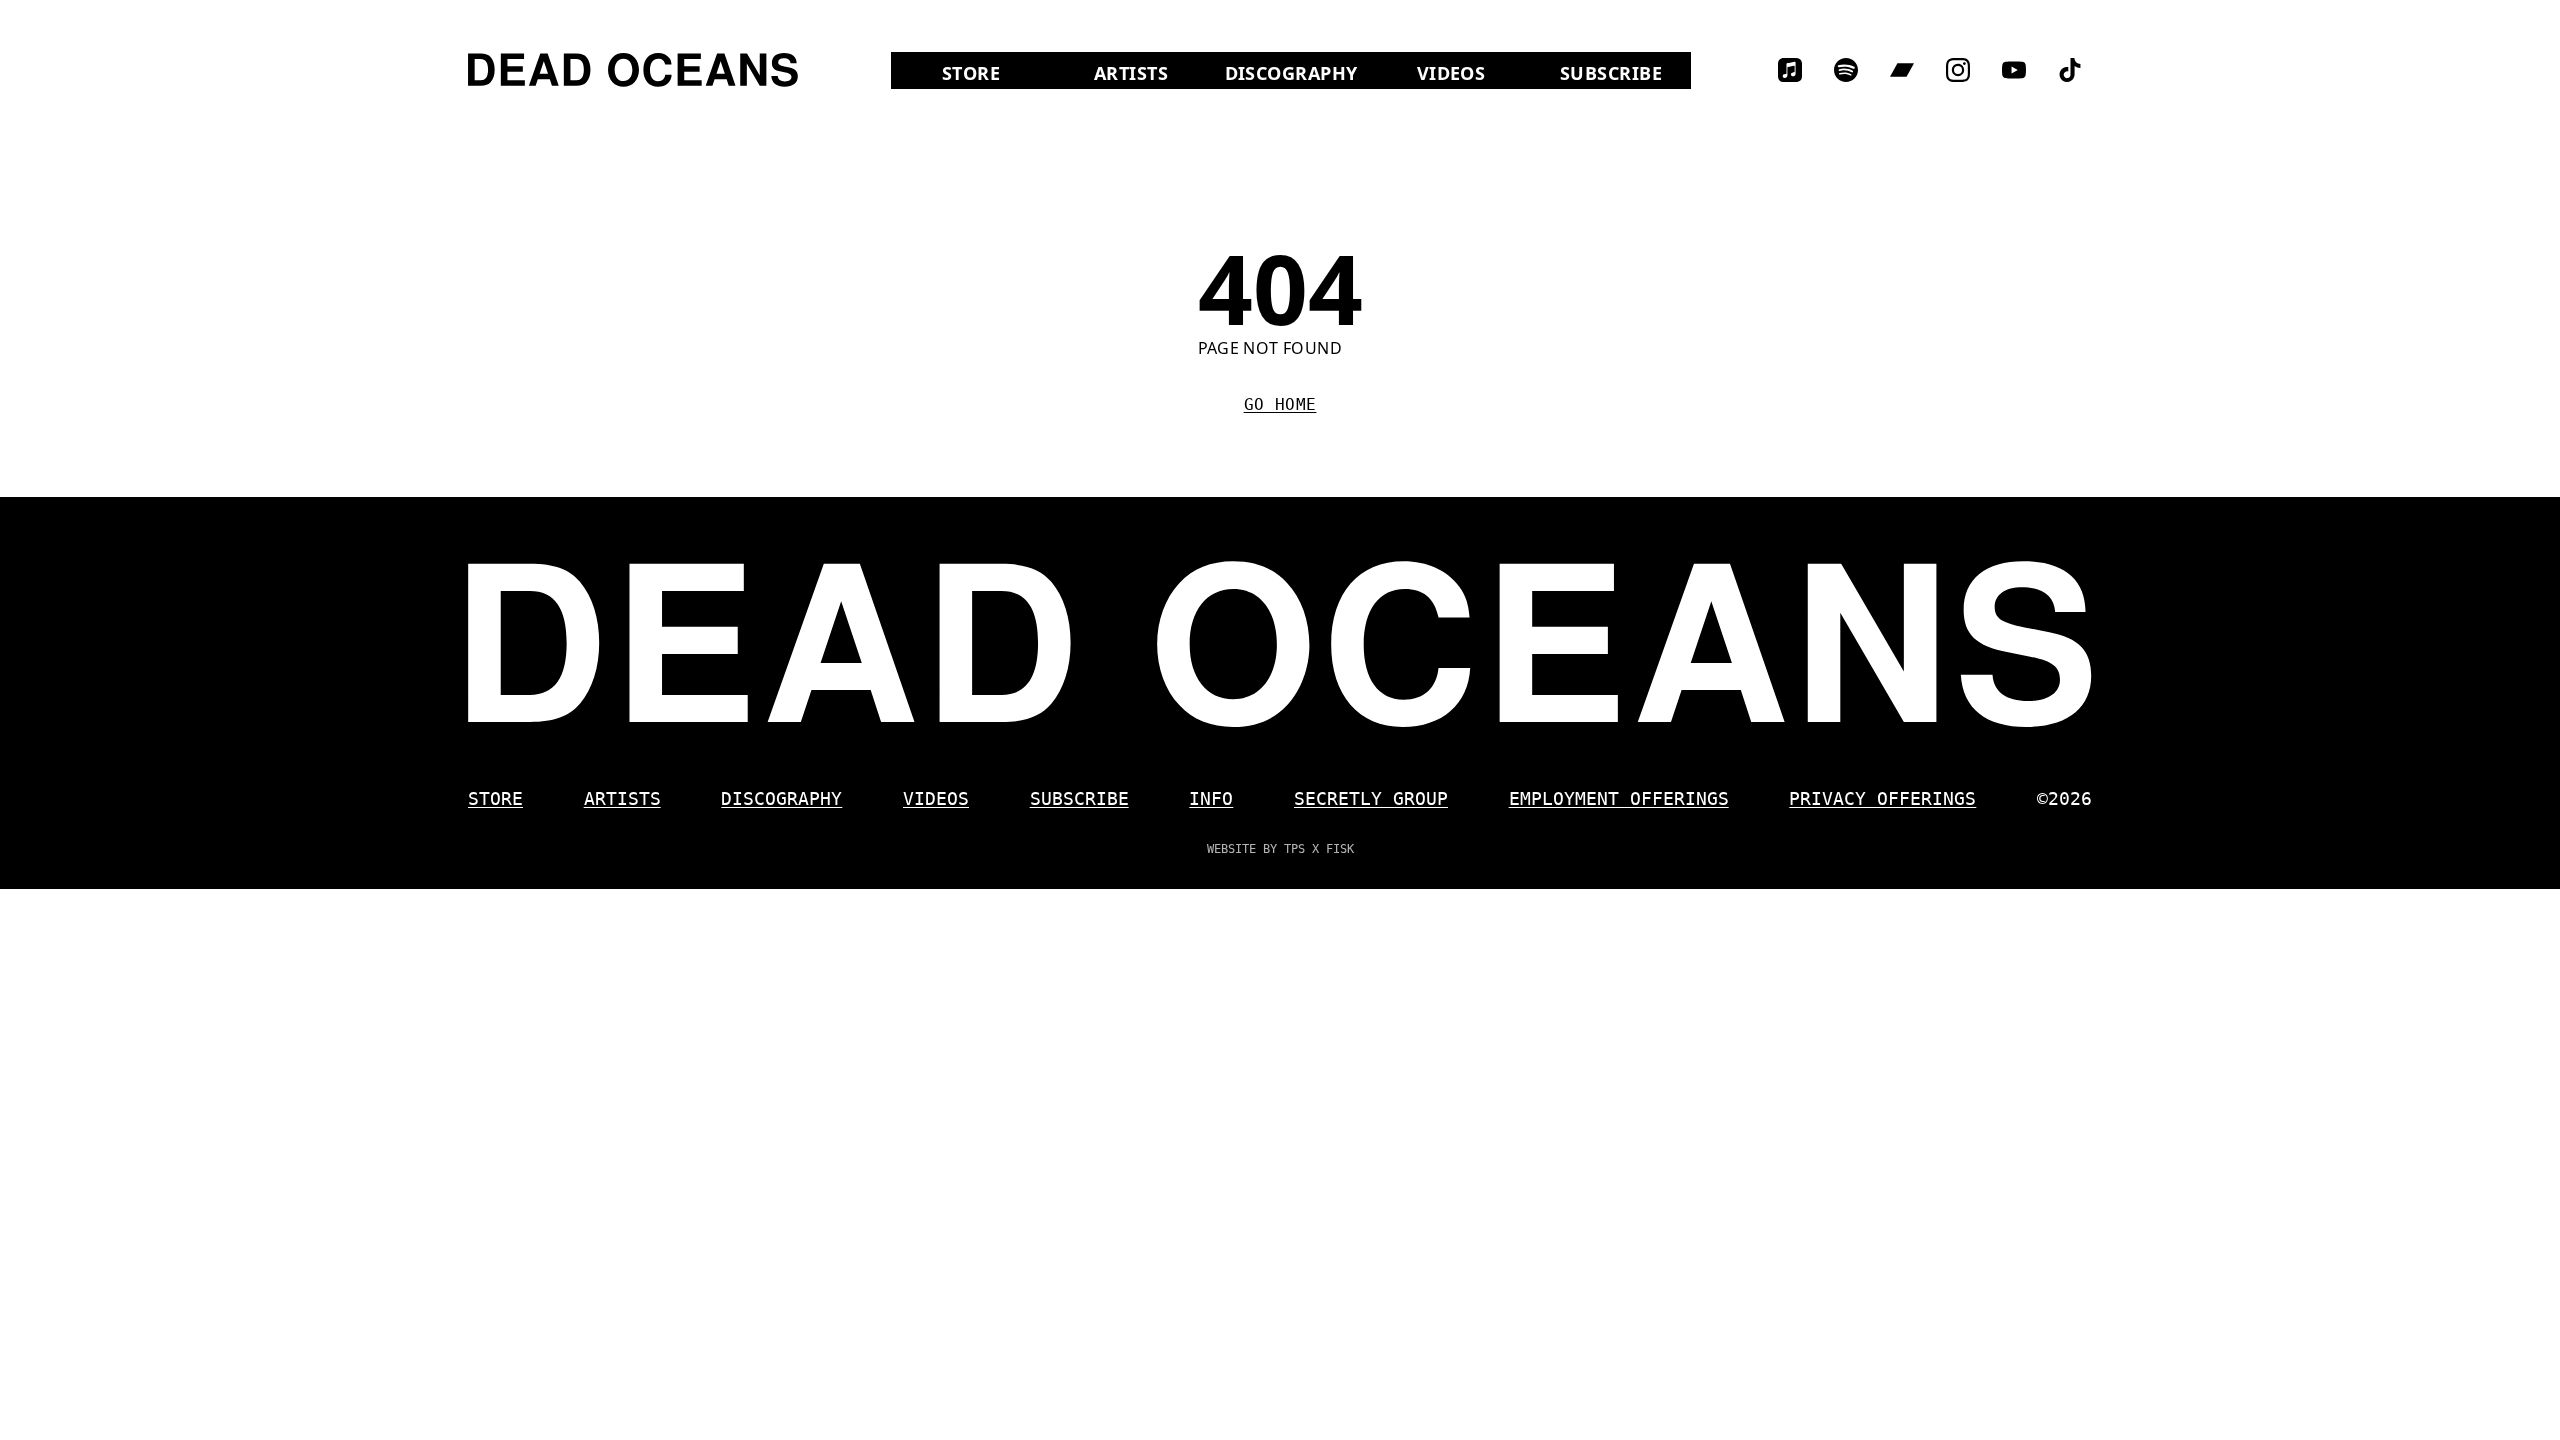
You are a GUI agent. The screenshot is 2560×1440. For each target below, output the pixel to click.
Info (1211, 798)
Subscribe (1611, 73)
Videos (1474, 72)
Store (996, 72)
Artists (1131, 73)
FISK (1340, 849)
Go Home (1280, 404)
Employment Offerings (1619, 798)
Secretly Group (1371, 798)
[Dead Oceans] (633, 70)
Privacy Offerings (1882, 798)
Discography (1291, 73)
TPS (1294, 849)
